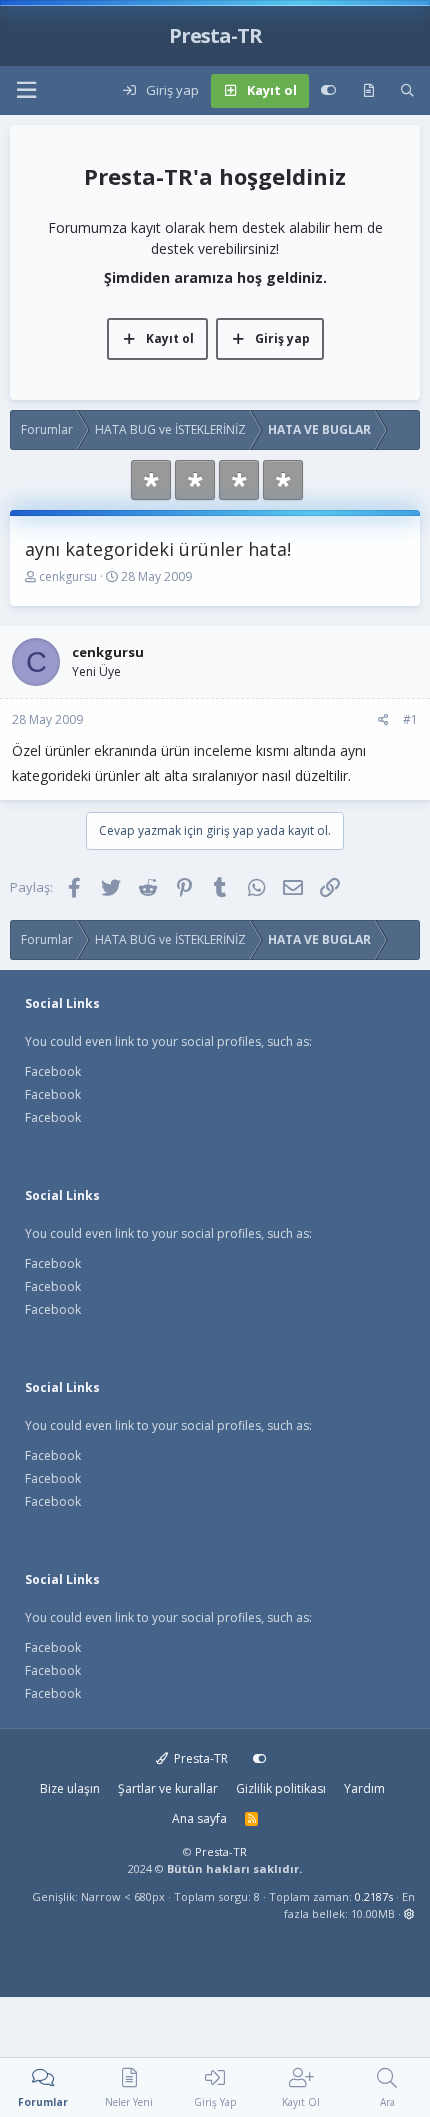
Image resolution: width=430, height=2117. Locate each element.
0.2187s (374, 1896)
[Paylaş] (383, 720)
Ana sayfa (199, 1818)
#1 (410, 719)
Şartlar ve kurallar (168, 1788)
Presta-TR (199, 1758)
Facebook (53, 1071)
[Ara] (407, 91)
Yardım (364, 1788)
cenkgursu (68, 576)
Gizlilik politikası (281, 1788)
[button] (26, 90)
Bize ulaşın (70, 1788)
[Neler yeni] (368, 91)
